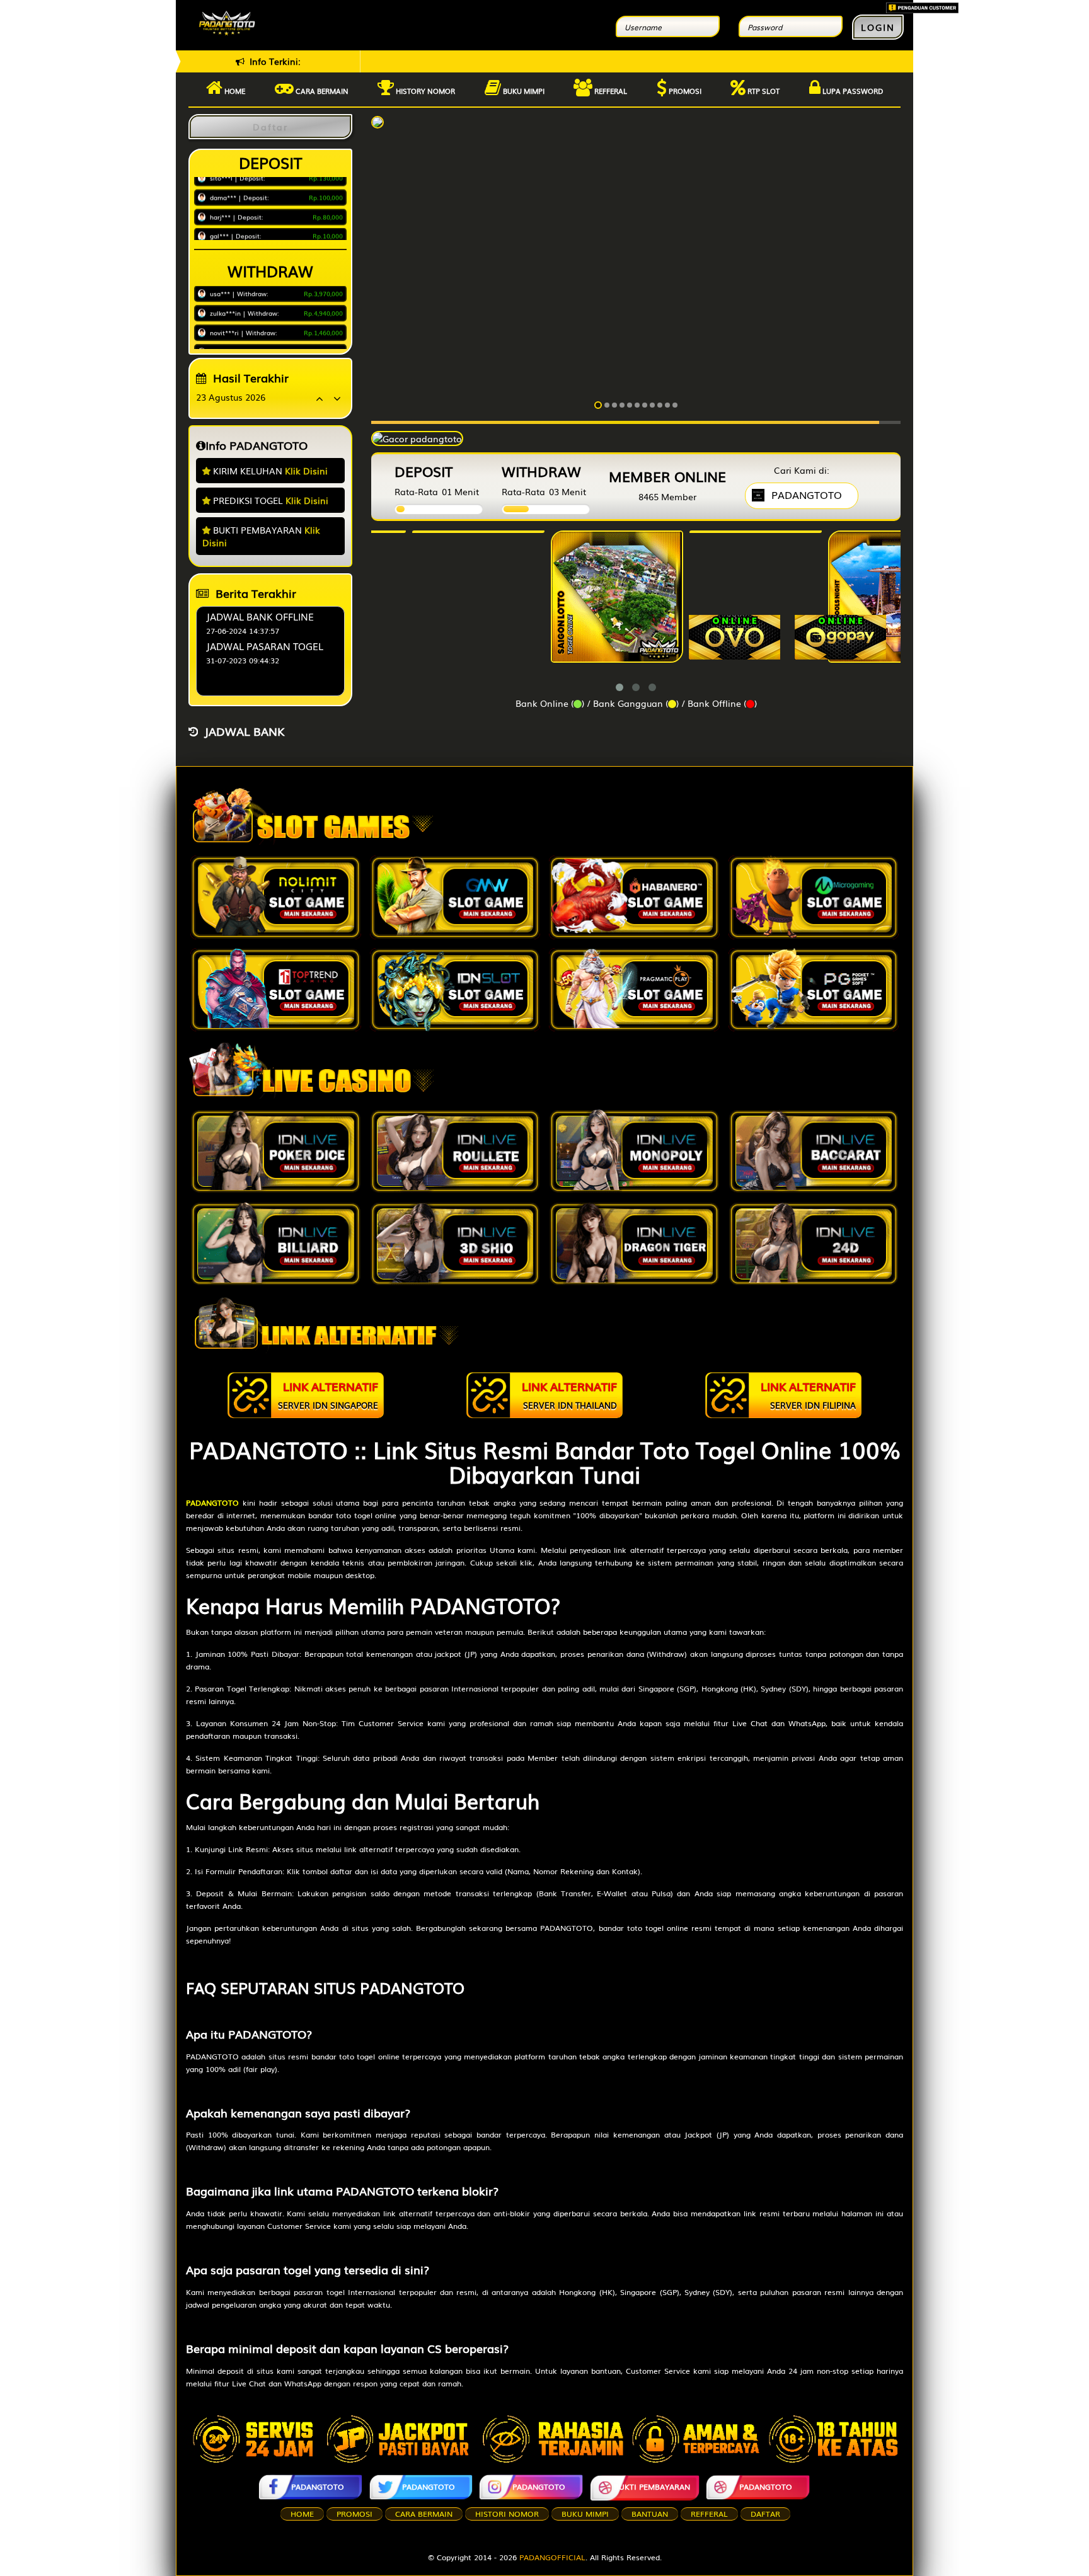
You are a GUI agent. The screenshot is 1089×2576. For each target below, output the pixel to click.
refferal (709, 2514)
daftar (765, 2514)
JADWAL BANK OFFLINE (260, 616)
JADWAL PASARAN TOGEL (265, 646)
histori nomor (507, 2514)
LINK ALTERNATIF (328, 1394)
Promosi (684, 91)
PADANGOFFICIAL (552, 2557)
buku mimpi (585, 2514)
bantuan (650, 2514)
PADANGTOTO (318, 2487)
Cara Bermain (424, 2514)
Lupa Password (852, 91)
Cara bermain (321, 91)
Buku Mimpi (523, 91)
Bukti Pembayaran (652, 2487)
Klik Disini (306, 471)
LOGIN (878, 27)
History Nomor (424, 91)
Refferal (610, 91)
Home (234, 91)
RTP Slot (763, 91)
